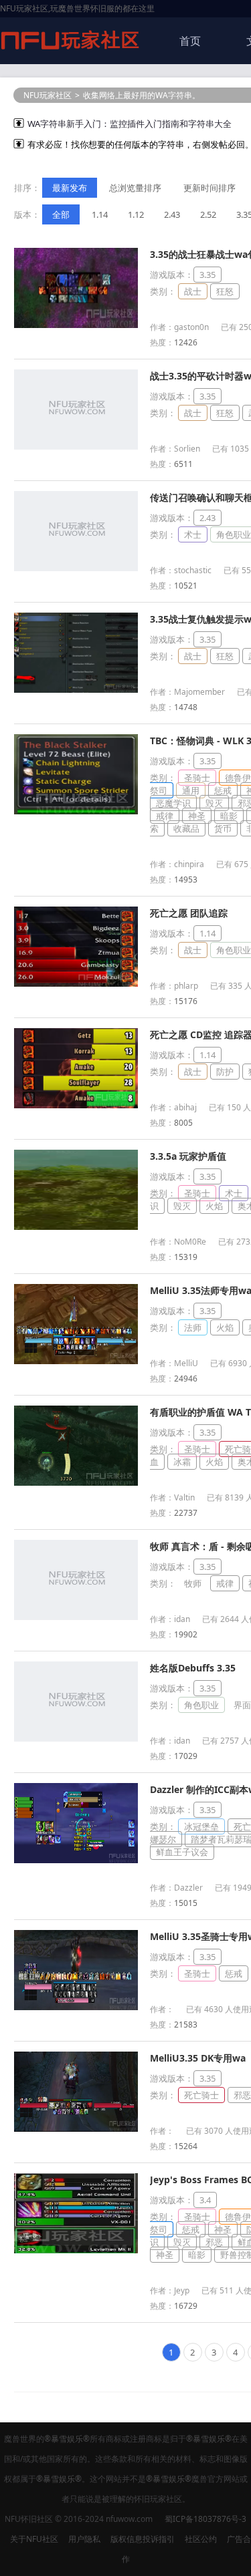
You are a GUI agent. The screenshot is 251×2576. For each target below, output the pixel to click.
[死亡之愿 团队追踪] (76, 983)
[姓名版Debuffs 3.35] (76, 1738)
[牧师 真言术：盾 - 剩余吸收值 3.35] (76, 1617)
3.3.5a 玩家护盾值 (188, 1156)
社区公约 (201, 2539)
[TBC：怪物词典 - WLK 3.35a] (76, 811)
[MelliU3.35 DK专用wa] (76, 2128)
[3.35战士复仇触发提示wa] (76, 689)
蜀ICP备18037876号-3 (205, 2519)
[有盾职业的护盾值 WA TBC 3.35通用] (76, 1482)
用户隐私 (84, 2539)
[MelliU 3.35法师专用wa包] (76, 1361)
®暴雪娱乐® (67, 2439)
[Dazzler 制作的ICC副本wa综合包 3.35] (76, 1860)
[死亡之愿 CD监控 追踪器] (76, 1105)
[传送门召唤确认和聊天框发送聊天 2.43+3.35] (76, 568)
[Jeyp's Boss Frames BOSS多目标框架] (76, 2250)
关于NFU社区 (34, 2539)
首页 (190, 41)
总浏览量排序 (135, 188)
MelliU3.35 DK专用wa (198, 2058)
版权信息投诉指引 (143, 2539)
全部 (61, 214)
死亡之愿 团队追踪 (189, 913)
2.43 (172, 214)
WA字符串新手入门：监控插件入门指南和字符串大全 (130, 124)
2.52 (208, 214)
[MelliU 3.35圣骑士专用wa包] (76, 2007)
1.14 (100, 214)
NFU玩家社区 (48, 95)
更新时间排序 (210, 188)
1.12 (136, 214)
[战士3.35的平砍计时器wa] (76, 446)
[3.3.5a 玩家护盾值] (76, 1227)
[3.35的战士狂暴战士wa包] (76, 325)
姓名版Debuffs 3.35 (193, 1668)
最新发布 (70, 188)
